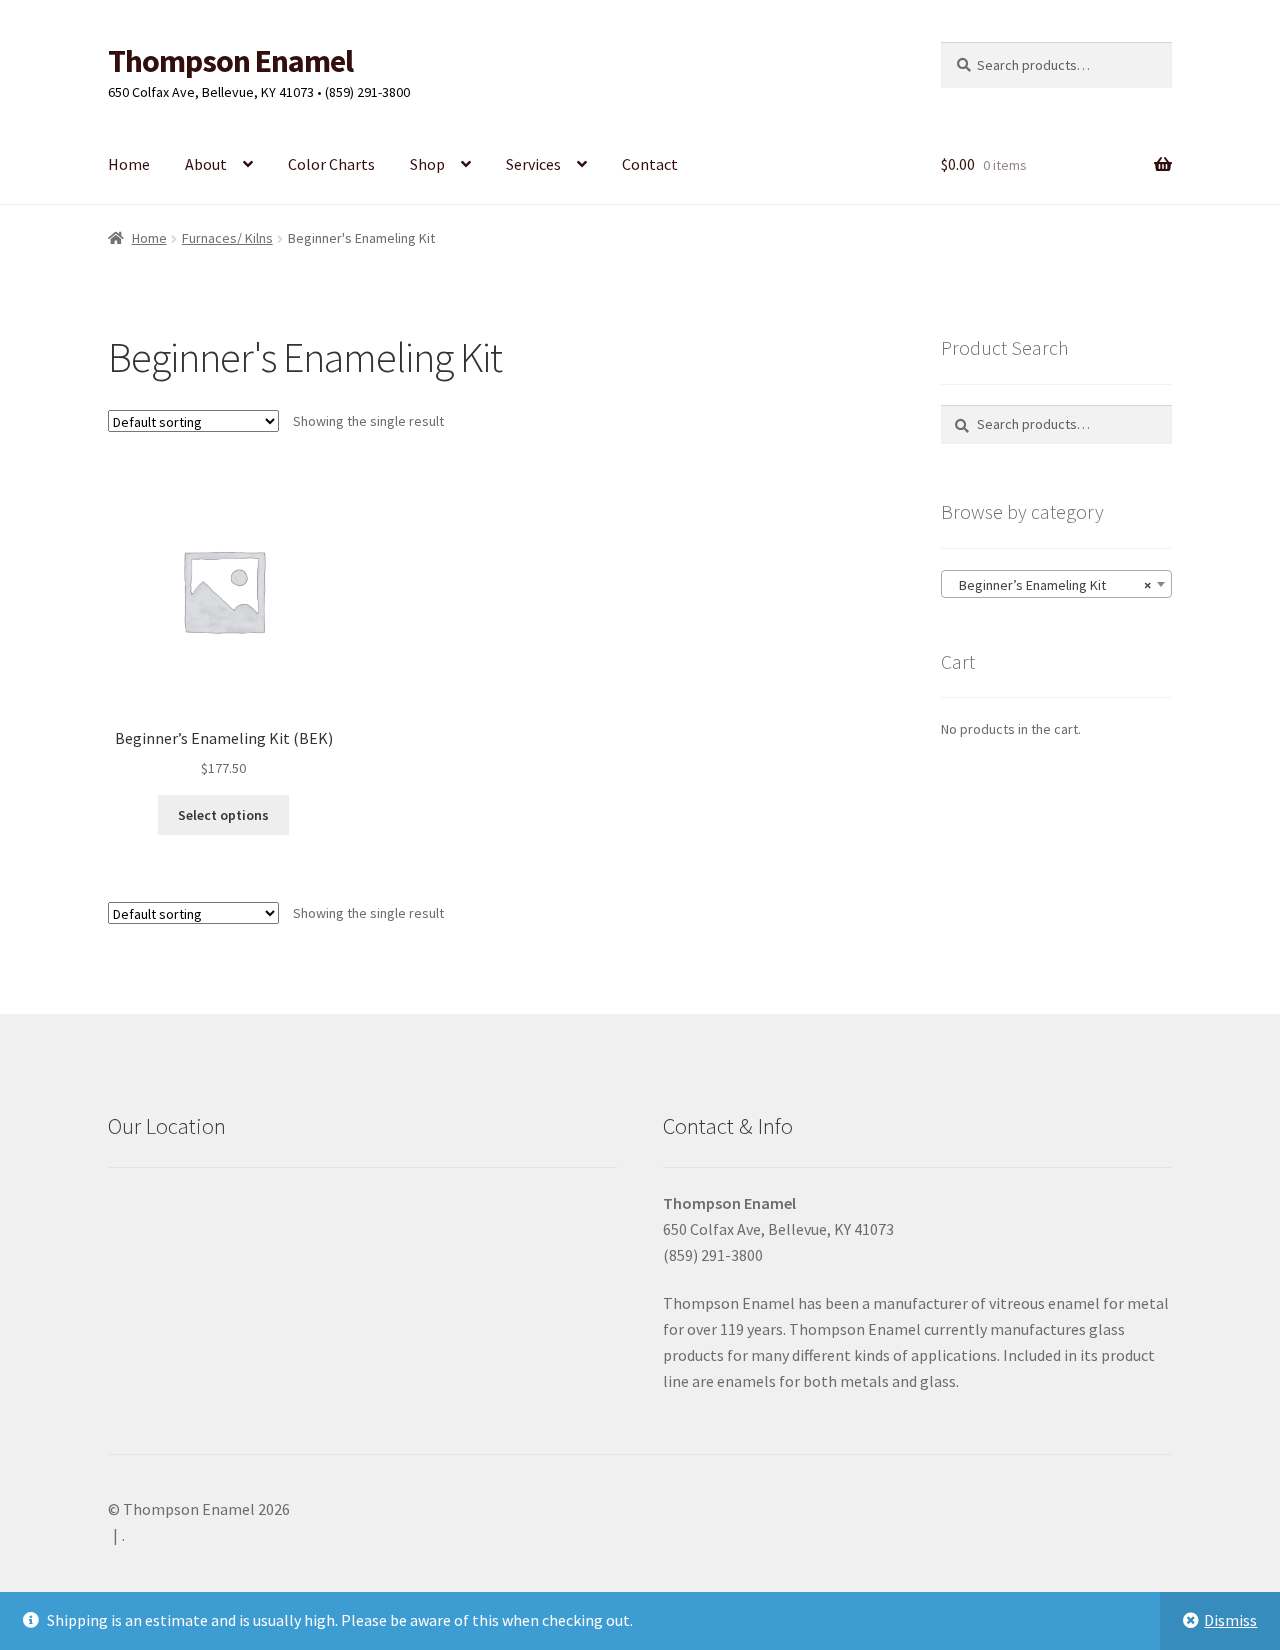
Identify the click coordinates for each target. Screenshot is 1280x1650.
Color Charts (331, 164)
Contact (650, 164)
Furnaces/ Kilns (227, 238)
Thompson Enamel (230, 61)
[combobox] (1056, 584)
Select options (223, 815)
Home (129, 164)
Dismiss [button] (1230, 1620)
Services (533, 164)
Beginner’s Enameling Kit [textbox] (1050, 585)
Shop (427, 164)
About (206, 164)
